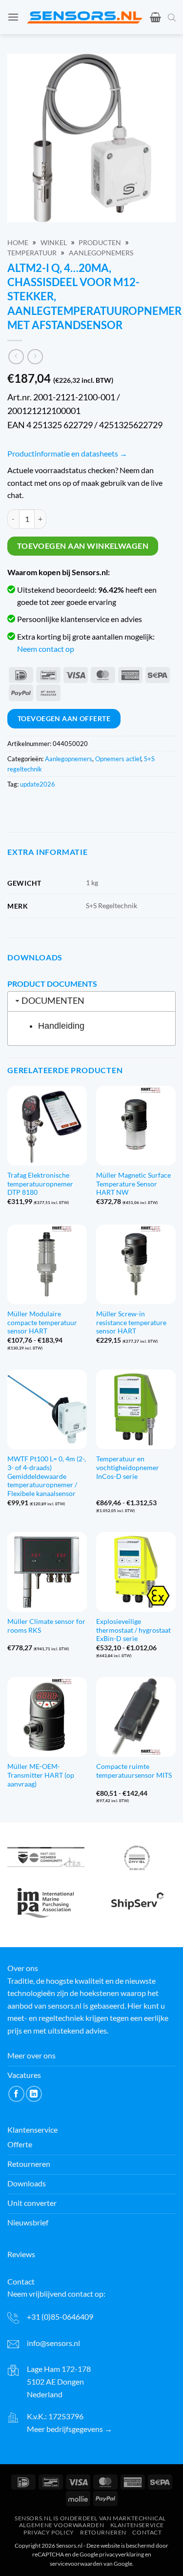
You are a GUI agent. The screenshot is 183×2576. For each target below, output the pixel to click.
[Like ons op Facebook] (16, 2094)
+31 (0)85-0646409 (60, 2316)
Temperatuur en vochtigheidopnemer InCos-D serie (128, 1467)
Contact (147, 2532)
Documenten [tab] (53, 1001)
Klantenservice (137, 2525)
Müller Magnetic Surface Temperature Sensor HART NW (133, 1184)
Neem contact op (46, 649)
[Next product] (16, 357)
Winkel (54, 243)
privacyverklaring (122, 2554)
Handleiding (61, 1026)
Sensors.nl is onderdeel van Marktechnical (90, 2518)
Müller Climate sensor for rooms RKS (46, 1626)
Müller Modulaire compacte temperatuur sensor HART (42, 1322)
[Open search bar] (172, 17)
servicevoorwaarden (76, 2564)
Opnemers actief (118, 759)
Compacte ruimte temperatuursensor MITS (134, 1771)
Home (18, 243)
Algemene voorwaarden (61, 2525)
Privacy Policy (49, 2532)
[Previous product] (35, 357)
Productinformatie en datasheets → (67, 453)
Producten (100, 243)
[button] (13, 17)
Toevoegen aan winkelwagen (83, 546)
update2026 (38, 784)
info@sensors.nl (53, 2343)
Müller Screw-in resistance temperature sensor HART (131, 1322)
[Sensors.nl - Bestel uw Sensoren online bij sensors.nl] (84, 17)
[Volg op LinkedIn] (34, 2094)
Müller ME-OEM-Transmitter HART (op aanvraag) (41, 1775)
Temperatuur (32, 253)
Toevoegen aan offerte (64, 718)
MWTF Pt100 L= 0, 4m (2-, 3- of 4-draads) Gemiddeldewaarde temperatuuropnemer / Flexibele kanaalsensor (47, 1476)
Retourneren (103, 2532)
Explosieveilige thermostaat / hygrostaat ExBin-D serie (133, 1630)
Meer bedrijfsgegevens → (70, 2429)
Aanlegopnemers (101, 253)
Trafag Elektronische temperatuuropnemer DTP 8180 (40, 1184)
